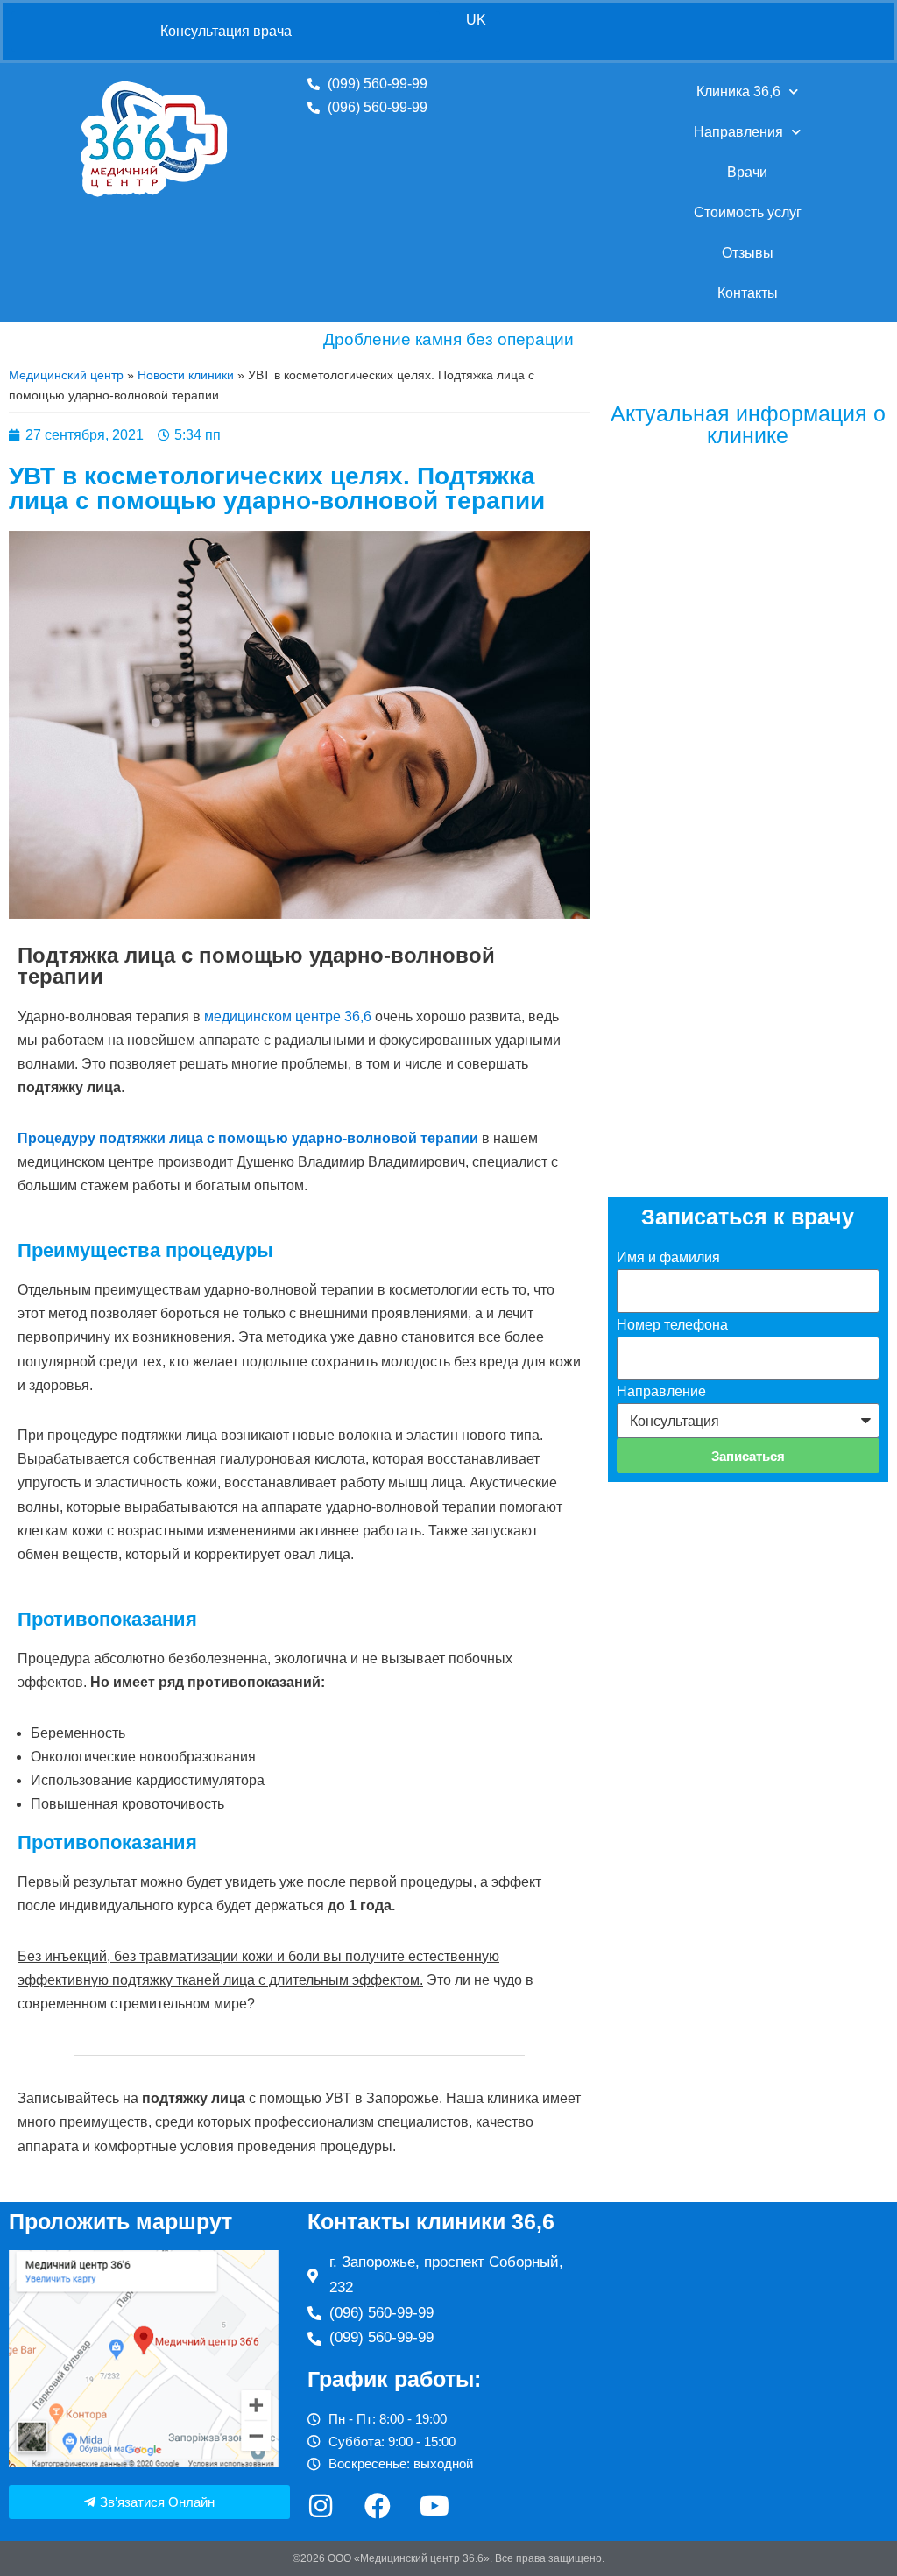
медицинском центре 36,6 (288, 1016)
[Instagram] (321, 2506)
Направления (738, 132)
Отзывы (748, 253)
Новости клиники (186, 375)
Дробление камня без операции (448, 339)
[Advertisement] (748, 1029)
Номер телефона (672, 1325)
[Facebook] (378, 2506)
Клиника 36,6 (738, 92)
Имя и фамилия (668, 1257)
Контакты (748, 293)
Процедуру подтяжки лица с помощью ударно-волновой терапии (248, 1138)
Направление (661, 1391)
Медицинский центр (66, 375)
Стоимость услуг (748, 212)
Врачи (747, 172)
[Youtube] (434, 2506)
